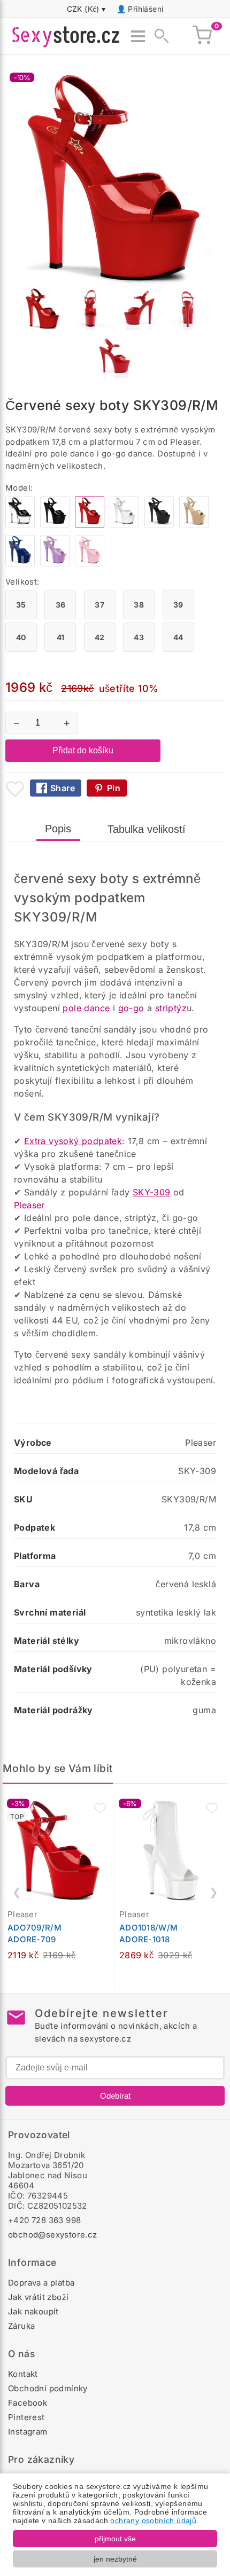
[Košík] (202, 36)
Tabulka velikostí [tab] (147, 829)
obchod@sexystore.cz (53, 2235)
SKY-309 (152, 1192)
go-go (131, 1008)
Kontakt (23, 2374)
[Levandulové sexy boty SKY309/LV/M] (55, 564)
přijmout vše (115, 2539)
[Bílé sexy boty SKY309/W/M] (124, 525)
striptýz (171, 1008)
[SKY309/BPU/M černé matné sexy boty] (159, 525)
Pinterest (26, 2417)
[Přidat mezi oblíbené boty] (15, 789)
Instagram (28, 2432)
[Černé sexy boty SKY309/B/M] (55, 525)
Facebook (28, 2403)
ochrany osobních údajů (153, 2520)
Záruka (21, 2326)
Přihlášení (145, 9)
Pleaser (29, 1205)
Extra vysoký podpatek (73, 1141)
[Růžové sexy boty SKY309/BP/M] (90, 564)
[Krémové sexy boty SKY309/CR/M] (194, 525)
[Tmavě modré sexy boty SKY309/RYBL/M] (20, 564)
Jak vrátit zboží (38, 2297)
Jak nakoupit (33, 2311)
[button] (100, 1808)
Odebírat (115, 2096)
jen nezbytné (115, 2559)
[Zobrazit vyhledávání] (158, 36)
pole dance (86, 1008)
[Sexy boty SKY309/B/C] (20, 525)
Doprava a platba (41, 2283)
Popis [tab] (58, 829)
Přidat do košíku (83, 750)
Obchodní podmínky (48, 2388)
